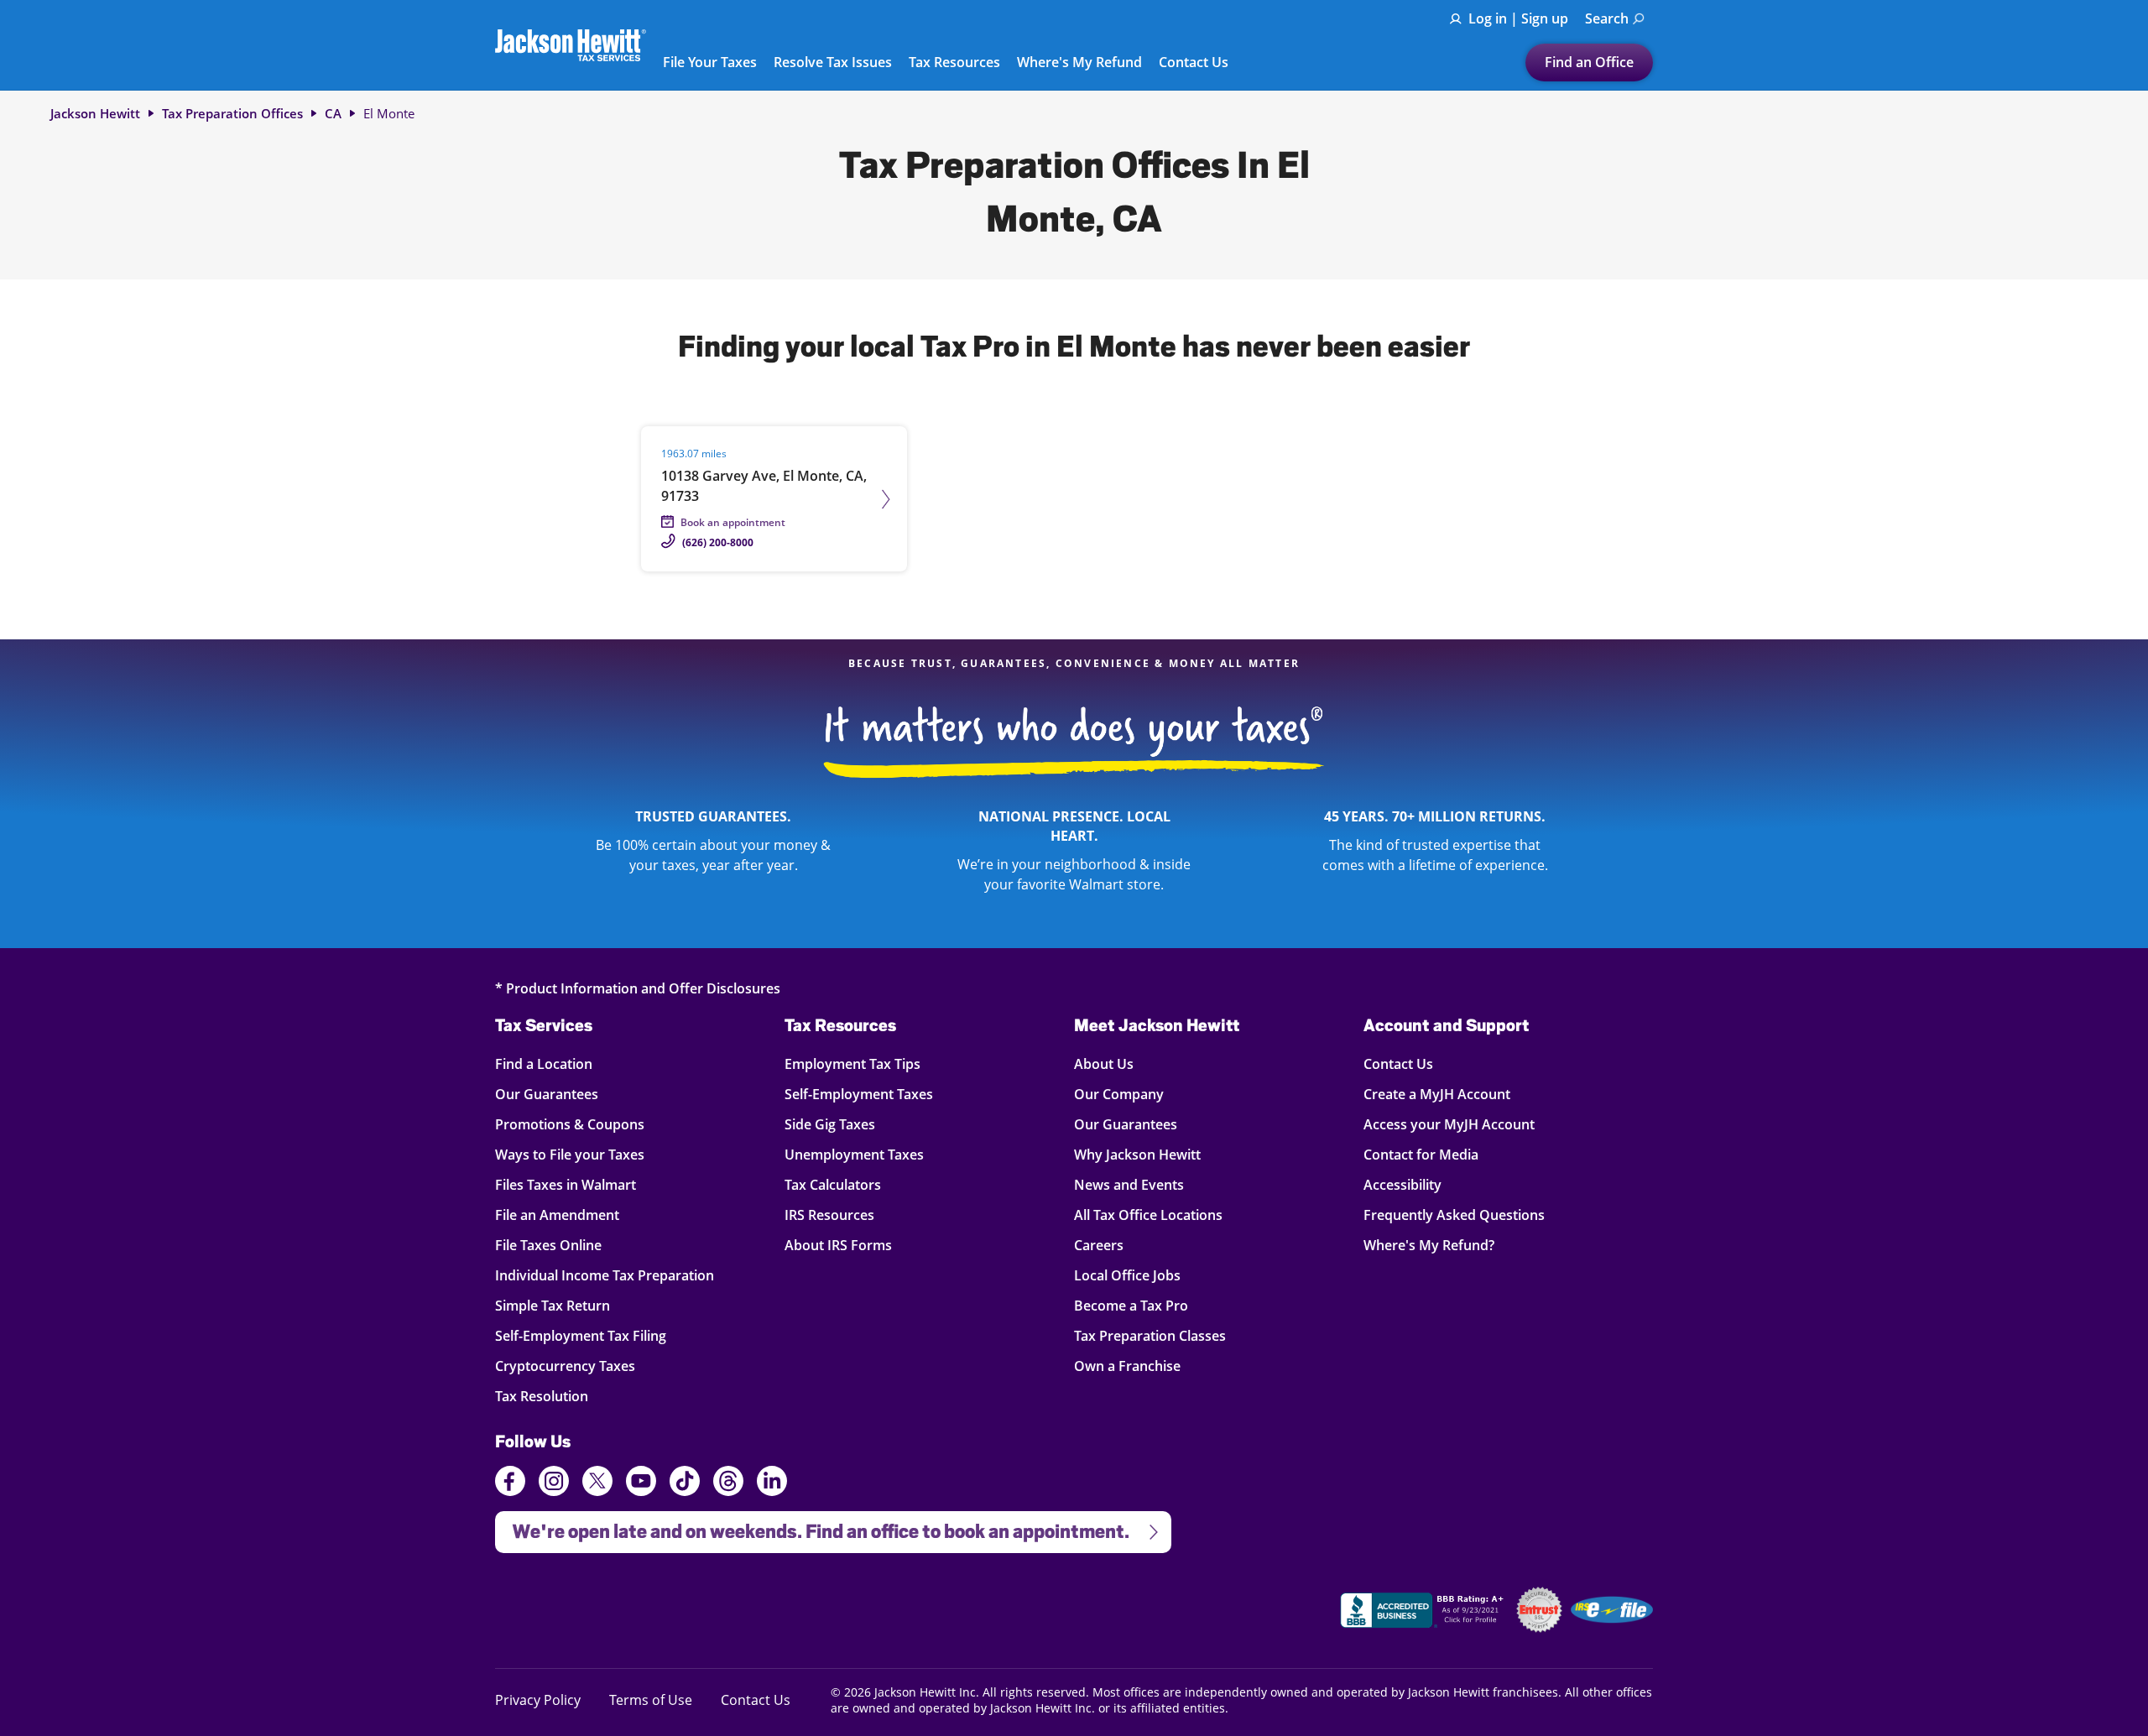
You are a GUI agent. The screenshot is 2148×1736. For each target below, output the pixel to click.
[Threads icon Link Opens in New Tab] (728, 1483)
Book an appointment (733, 522)
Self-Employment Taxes (859, 1094)
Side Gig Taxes (830, 1124)
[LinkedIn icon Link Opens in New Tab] (772, 1488)
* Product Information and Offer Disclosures (638, 988)
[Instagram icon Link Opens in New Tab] (554, 1483)
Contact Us (1194, 63)
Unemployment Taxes (854, 1154)
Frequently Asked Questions (1454, 1215)
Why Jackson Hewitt (1137, 1154)
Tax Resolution (542, 1396)
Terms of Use (651, 1700)
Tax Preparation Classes (1150, 1335)
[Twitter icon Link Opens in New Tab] (597, 1483)
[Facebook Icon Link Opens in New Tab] (510, 1483)
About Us (1104, 1063)
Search (1607, 18)
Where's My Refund (1079, 63)
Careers (1099, 1245)
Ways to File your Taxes (570, 1154)
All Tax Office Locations (1148, 1215)
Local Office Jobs (1127, 1275)
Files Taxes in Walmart (566, 1184)
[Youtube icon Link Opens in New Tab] (641, 1483)
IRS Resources (829, 1215)
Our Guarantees (547, 1094)
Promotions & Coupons (570, 1124)
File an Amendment (557, 1215)
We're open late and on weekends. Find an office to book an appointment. (812, 1527)
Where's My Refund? (1429, 1245)
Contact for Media (1421, 1154)
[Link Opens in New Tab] (1424, 1613)
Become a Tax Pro (1131, 1305)
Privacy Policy (538, 1700)
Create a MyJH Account (1437, 1094)
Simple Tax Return (553, 1305)
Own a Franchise (1127, 1366)
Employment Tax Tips (852, 1063)
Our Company (1119, 1094)
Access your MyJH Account (1449, 1124)
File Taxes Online (548, 1245)
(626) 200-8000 (718, 542)
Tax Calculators (833, 1184)
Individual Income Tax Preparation (605, 1275)
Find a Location (544, 1063)
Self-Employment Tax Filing (581, 1335)
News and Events (1129, 1184)
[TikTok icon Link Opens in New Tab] (685, 1483)
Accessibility (1402, 1184)
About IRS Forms (838, 1245)
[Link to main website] (571, 45)
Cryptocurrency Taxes (565, 1366)
